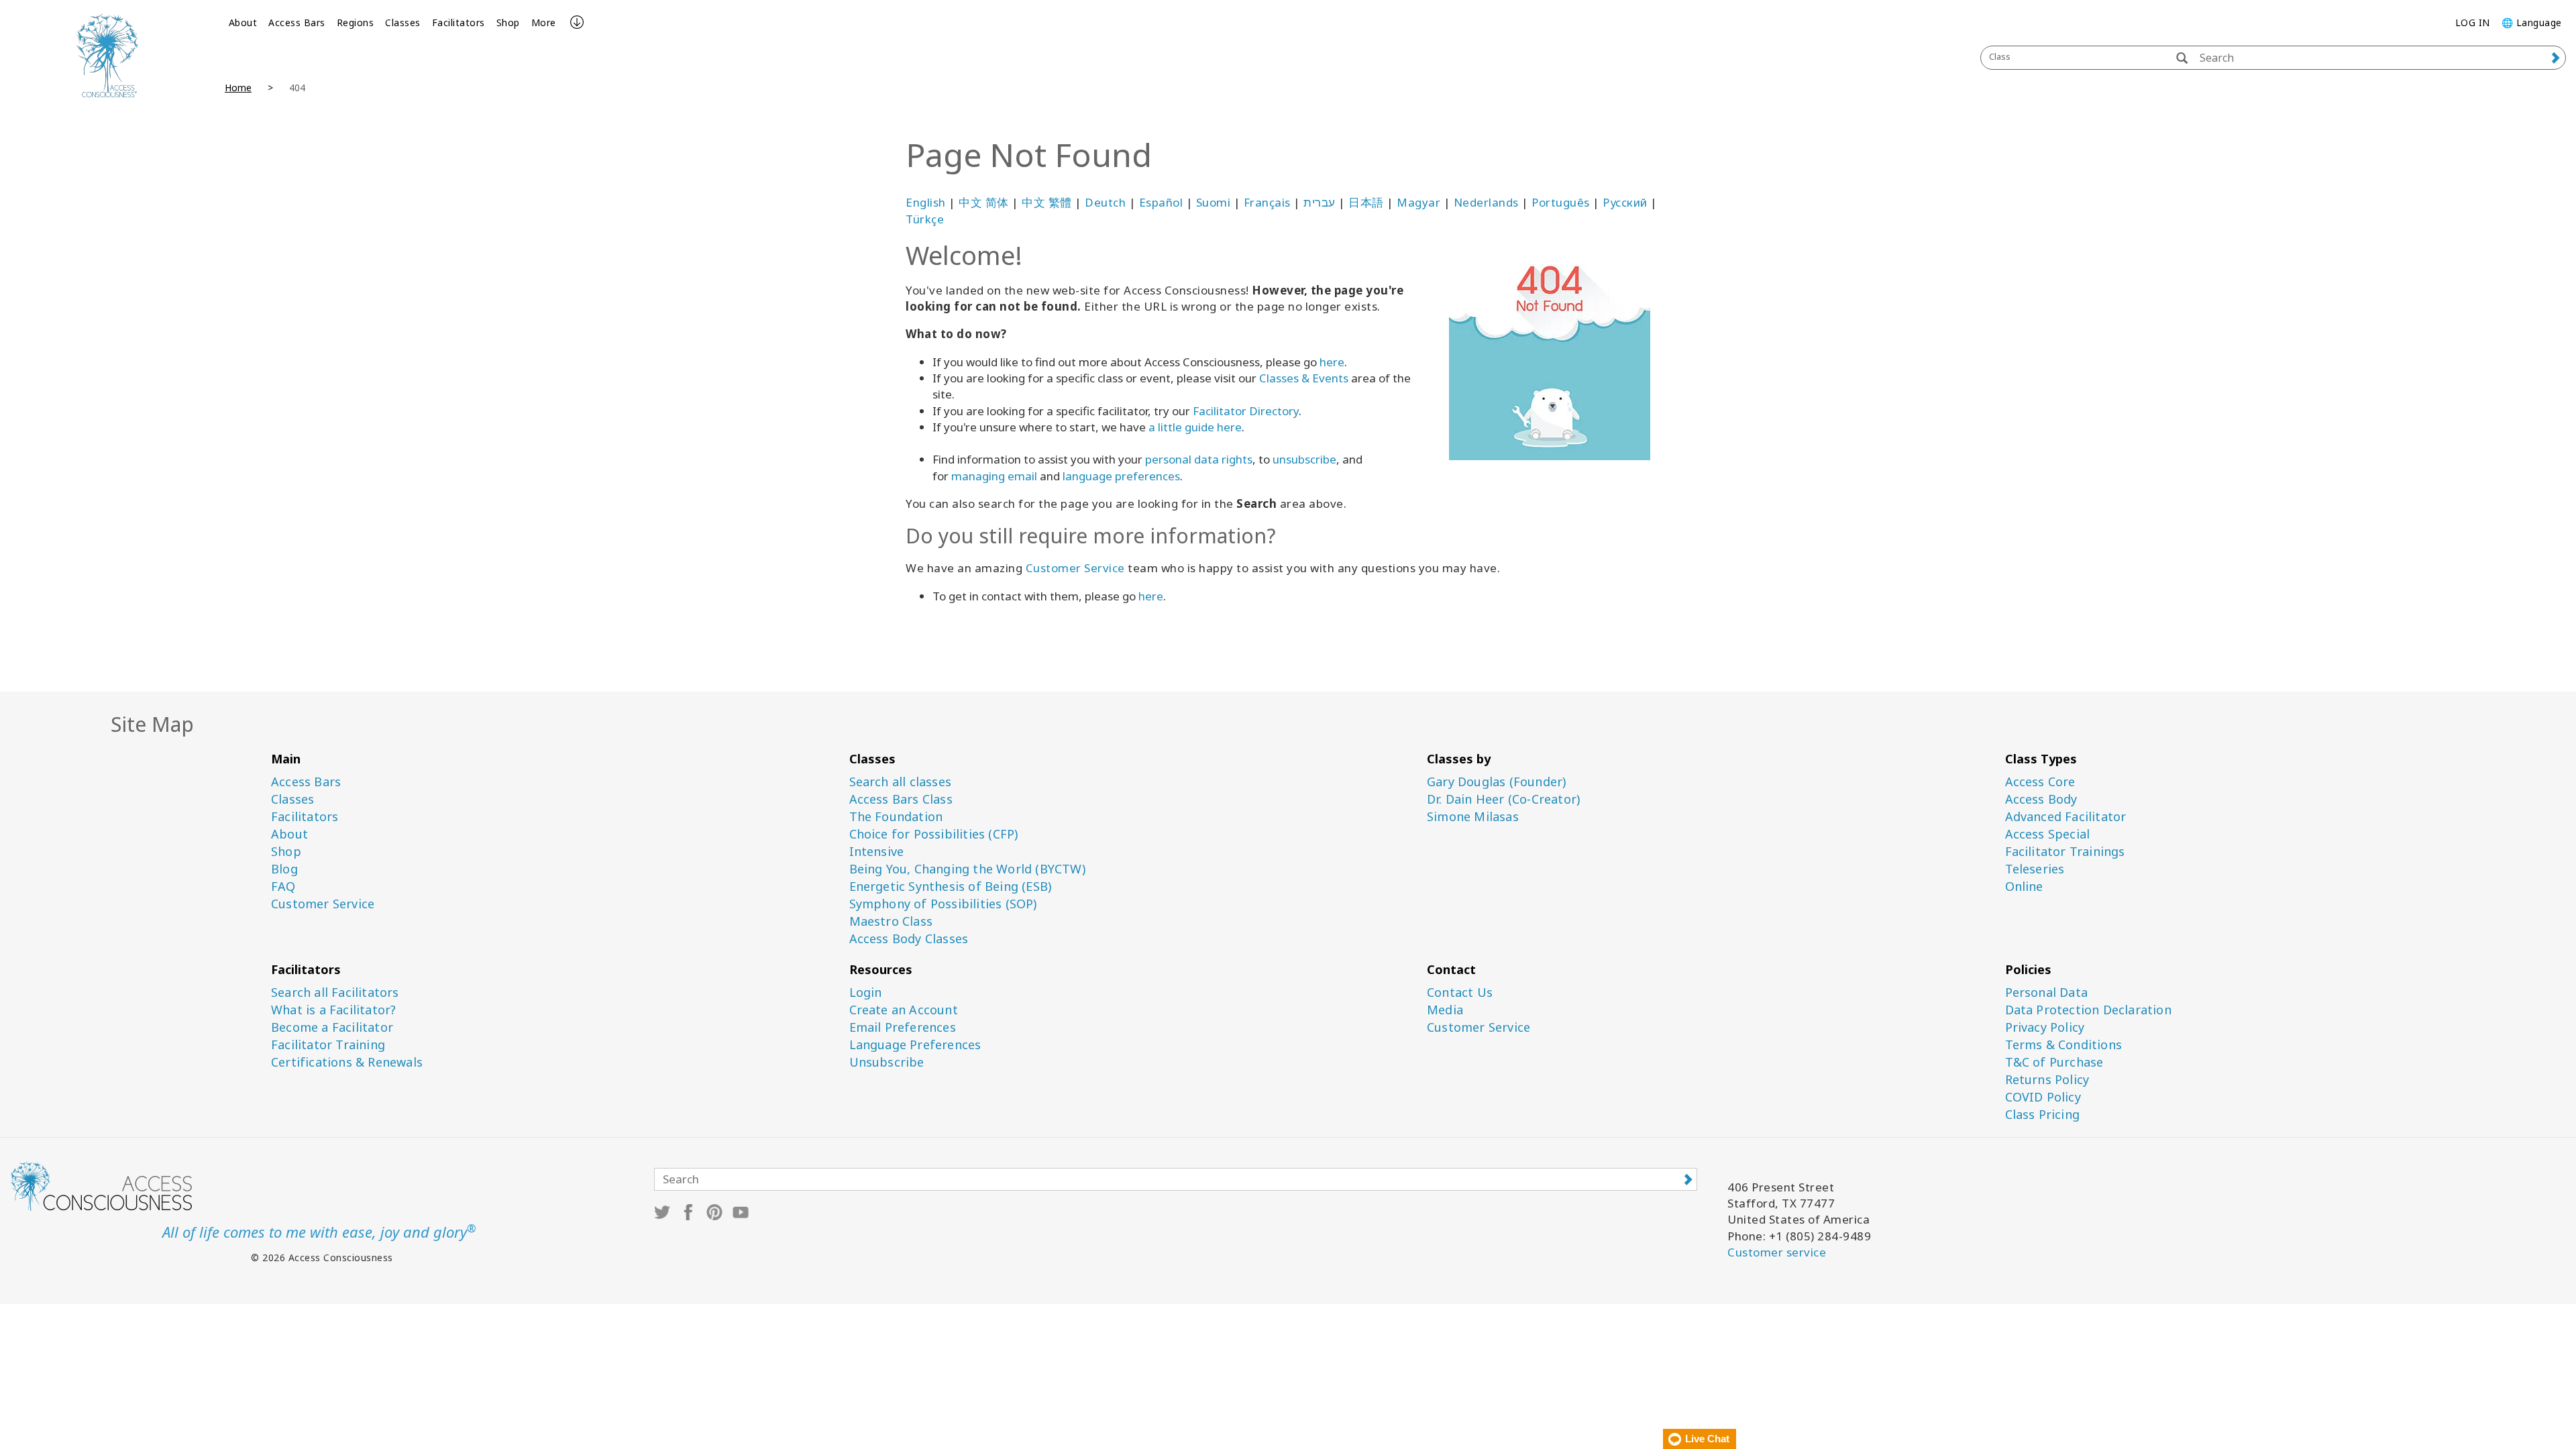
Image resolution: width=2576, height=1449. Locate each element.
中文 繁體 (1047, 202)
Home (238, 88)
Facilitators (459, 22)
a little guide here (1195, 427)
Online (2024, 887)
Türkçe (925, 219)
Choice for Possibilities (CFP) (934, 834)
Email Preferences (903, 1027)
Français (1267, 202)
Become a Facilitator (332, 1027)
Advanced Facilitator (2066, 817)
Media (1445, 1010)
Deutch (1105, 202)
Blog (284, 869)
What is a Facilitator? (333, 1010)
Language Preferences (915, 1045)
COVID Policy (2043, 1097)
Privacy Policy (2045, 1027)
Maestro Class (891, 921)
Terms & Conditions (2064, 1045)
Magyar (1418, 202)
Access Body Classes (909, 939)
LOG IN (2473, 22)
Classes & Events (1304, 378)
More (544, 22)
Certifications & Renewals (347, 1062)
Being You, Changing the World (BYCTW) (967, 869)
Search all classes (901, 782)
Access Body (2041, 799)
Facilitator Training (328, 1045)
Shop (508, 22)
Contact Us (1460, 992)
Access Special (2048, 834)
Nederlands (1486, 202)
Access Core (2040, 782)
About (243, 22)
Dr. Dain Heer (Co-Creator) (1503, 799)
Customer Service (1075, 568)
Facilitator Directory (1246, 411)
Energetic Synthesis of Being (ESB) (951, 887)
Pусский (1625, 202)
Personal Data (2047, 992)
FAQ (283, 887)
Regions (356, 22)
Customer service (1777, 1252)
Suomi (1214, 202)
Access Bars (297, 22)
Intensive (877, 852)
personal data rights (1199, 459)
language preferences (1121, 476)
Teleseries (2035, 869)
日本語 (1366, 202)
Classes (403, 22)
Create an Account (904, 1010)
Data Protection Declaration (2088, 1010)
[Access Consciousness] (107, 55)
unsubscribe (1304, 459)
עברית (1320, 202)
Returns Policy (2047, 1080)
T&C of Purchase (2054, 1062)
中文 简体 (984, 202)
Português (1561, 202)
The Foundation (896, 817)
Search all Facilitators (335, 992)
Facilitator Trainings (2065, 852)
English (926, 202)
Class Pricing (2043, 1115)
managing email (994, 476)
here (1332, 362)
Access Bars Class (901, 799)
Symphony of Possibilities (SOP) (943, 904)
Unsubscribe (887, 1062)
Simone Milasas (1473, 817)
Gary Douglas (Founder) (1496, 782)
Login (866, 992)
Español (1161, 202)
